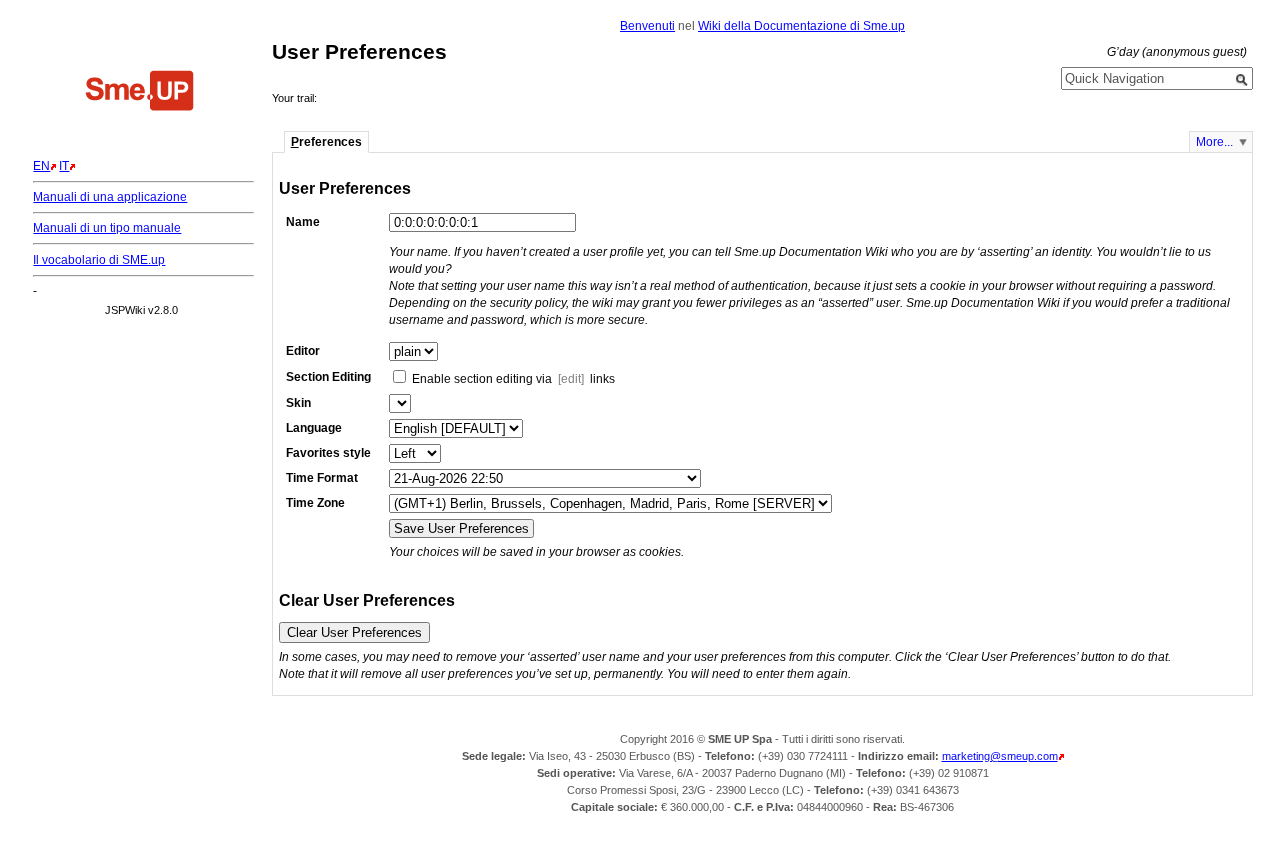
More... (1214, 142)
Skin (298, 403)
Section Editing (328, 377)
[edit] (571, 379)
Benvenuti (647, 26)
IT (64, 166)
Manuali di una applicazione (110, 197)
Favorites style (328, 453)
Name (303, 222)
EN (41, 166)
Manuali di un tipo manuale (107, 228)
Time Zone (315, 503)
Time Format (322, 478)
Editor (303, 351)
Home (140, 93)
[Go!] (1242, 80)
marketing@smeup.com (1000, 756)
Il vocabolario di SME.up (99, 260)
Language (314, 428)
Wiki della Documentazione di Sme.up (801, 26)
